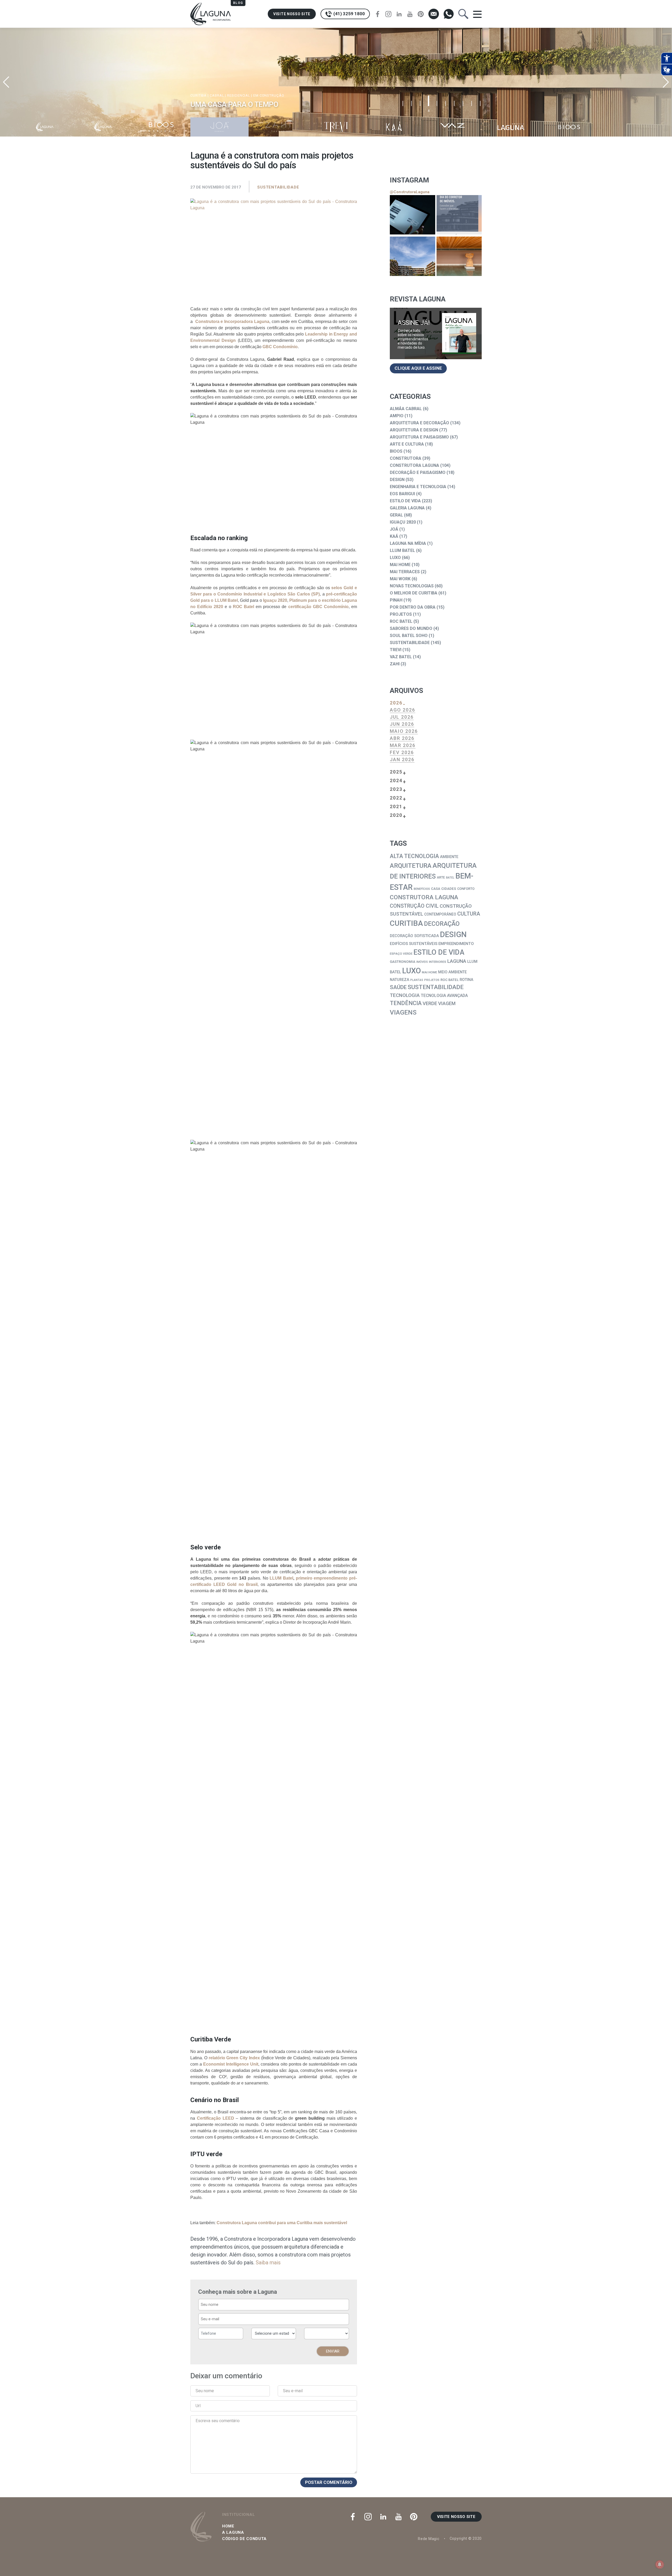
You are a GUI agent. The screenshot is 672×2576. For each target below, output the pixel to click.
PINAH (396, 600)
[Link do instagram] (413, 215)
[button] (666, 82)
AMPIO (397, 416)
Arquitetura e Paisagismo (419, 437)
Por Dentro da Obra (413, 607)
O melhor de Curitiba (414, 593)
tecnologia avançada (444, 996)
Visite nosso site (292, 14)
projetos (432, 980)
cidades (449, 889)
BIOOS (396, 451)
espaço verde (401, 954)
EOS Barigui (402, 494)
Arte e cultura (407, 444)
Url (198, 2406)
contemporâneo (440, 914)
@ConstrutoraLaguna (410, 192)
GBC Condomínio (280, 347)
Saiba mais (268, 2263)
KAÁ (394, 536)
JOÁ (394, 529)
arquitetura (411, 866)
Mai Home (400, 565)
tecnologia (405, 995)
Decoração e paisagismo (418, 472)
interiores (438, 962)
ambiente (449, 857)
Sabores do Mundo (411, 628)
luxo (411, 971)
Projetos (401, 614)
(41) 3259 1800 (349, 14)
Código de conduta (244, 2539)
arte (441, 877)
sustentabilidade (436, 987)
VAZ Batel (401, 657)
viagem (447, 1004)
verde (430, 1004)
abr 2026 (402, 738)
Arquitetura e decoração (419, 423)
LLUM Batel (402, 550)
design (453, 934)
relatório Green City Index (234, 2058)
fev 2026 (402, 752)
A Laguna (233, 2532)
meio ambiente (452, 972)
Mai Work (400, 579)
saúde (398, 987)
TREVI (396, 650)
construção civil (414, 906)
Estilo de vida (405, 501)
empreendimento (456, 944)
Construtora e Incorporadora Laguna (232, 322)
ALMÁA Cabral (406, 409)
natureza (400, 980)
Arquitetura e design (414, 430)
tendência (406, 1003)
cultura (469, 914)
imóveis (422, 962)
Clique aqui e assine (418, 368)
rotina (466, 980)
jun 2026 (402, 724)
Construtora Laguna (414, 465)
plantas (417, 980)
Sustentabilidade (278, 187)
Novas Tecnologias (412, 586)
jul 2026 (402, 717)
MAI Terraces (405, 572)
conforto (466, 889)
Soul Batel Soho (409, 636)
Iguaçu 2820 (403, 522)
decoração (442, 924)
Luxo (395, 558)
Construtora (406, 458)
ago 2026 (403, 710)
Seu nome (205, 2391)
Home (228, 2526)
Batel (450, 878)
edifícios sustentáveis (414, 944)
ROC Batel (401, 621)
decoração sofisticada (414, 936)
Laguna (457, 961)
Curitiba (406, 923)
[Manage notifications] (660, 2564)
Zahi (395, 664)
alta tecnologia (414, 856)
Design (397, 480)
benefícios (422, 889)
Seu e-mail (293, 2391)
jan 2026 (402, 759)
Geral (396, 515)
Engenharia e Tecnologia (418, 487)
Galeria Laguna (407, 508)
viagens (403, 1012)
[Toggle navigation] (477, 14)
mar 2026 (403, 745)
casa (436, 889)
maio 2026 (404, 731)
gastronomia (403, 962)
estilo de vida (439, 952)
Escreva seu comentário (218, 2421)
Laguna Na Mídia (408, 543)
